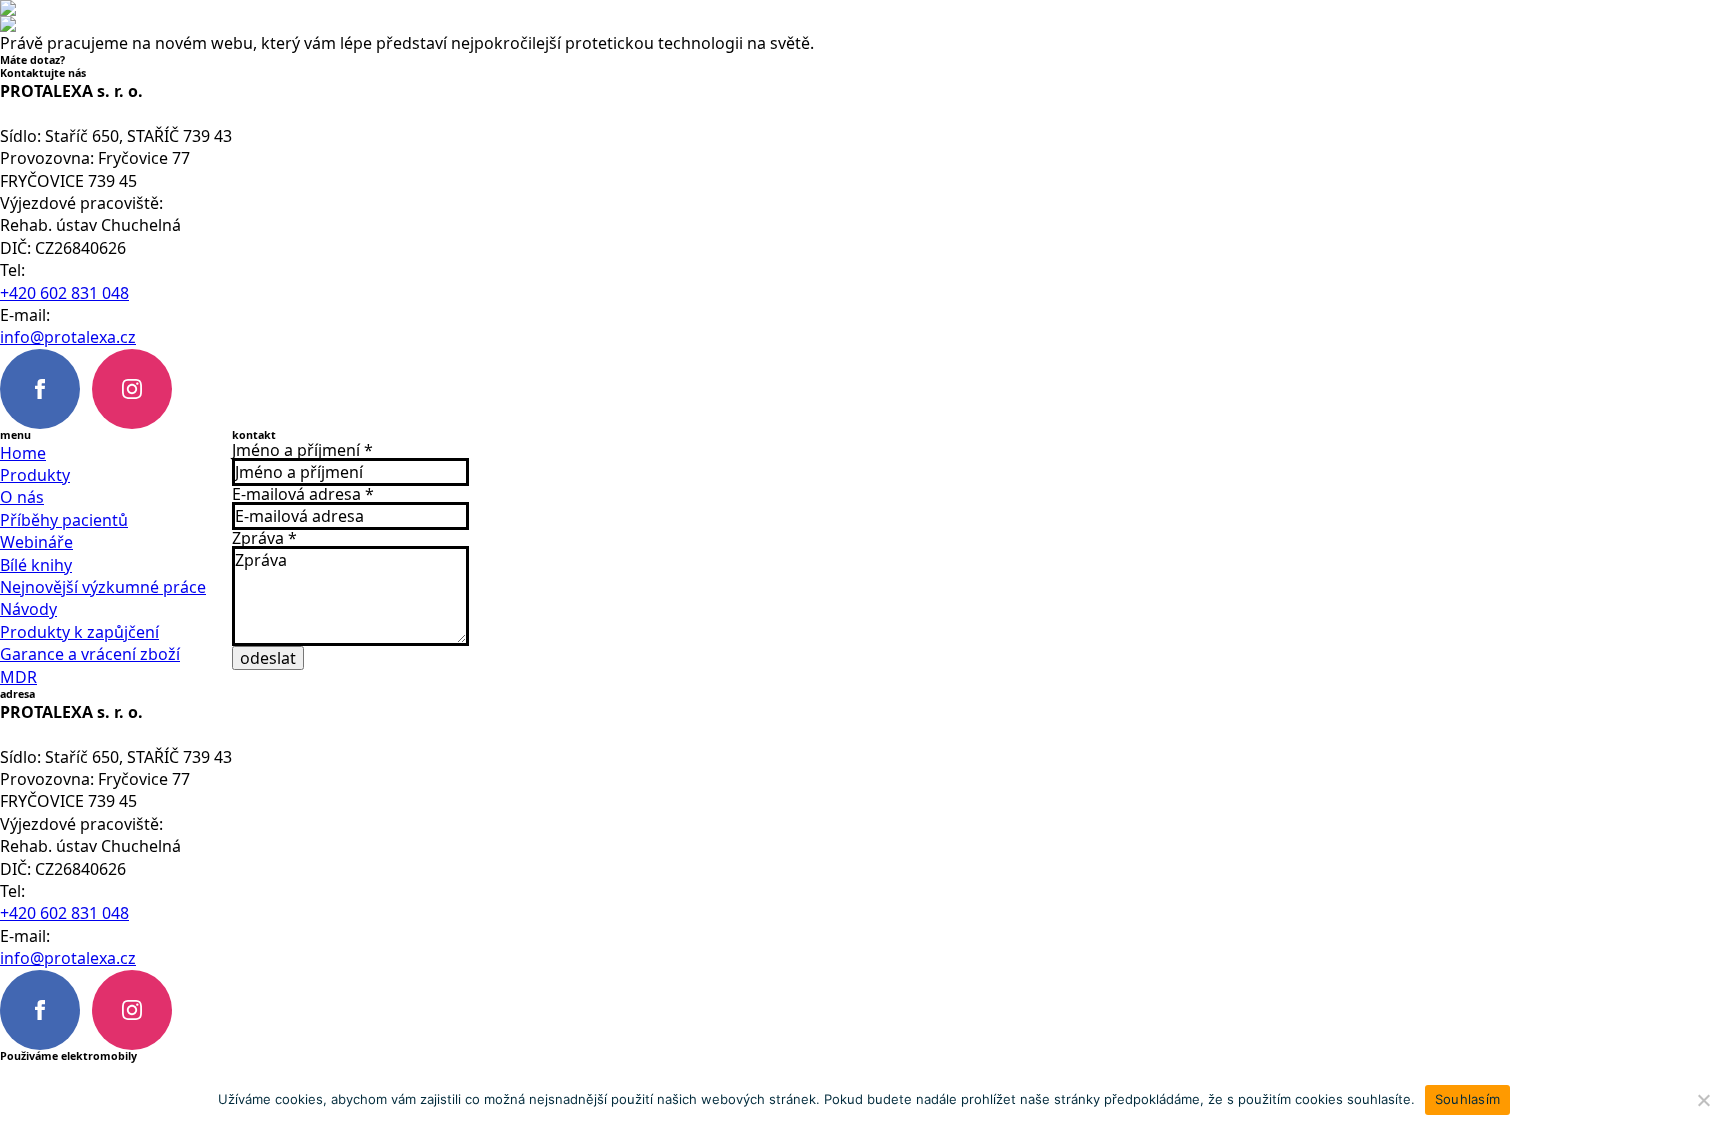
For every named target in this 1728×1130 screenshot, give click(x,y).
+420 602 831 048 (64, 293)
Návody (28, 609)
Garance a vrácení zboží (90, 654)
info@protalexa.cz (68, 337)
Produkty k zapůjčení (79, 632)
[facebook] (40, 389)
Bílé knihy (36, 565)
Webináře (36, 542)
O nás (22, 497)
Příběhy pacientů (64, 520)
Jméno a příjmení (302, 450)
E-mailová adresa (303, 494)
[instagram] (132, 389)
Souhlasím (1467, 1099)
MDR (18, 677)
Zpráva (264, 538)
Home (23, 453)
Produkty (35, 475)
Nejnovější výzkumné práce (103, 587)
